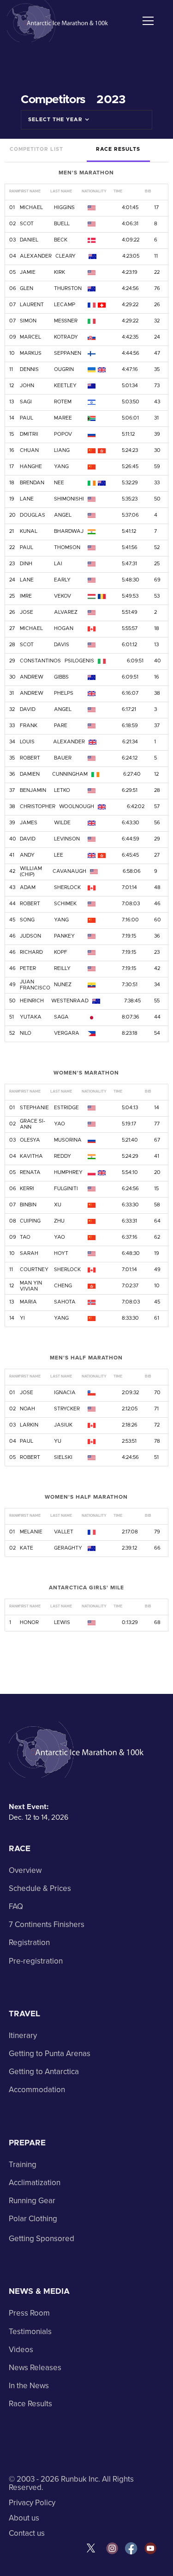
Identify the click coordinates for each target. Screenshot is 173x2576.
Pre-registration (36, 1961)
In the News (29, 2386)
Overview (25, 1870)
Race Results (30, 2404)
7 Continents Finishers (47, 1924)
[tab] (36, 150)
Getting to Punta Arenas (50, 2054)
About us (24, 2518)
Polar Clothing (33, 2219)
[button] (146, 21)
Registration (29, 1943)
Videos (21, 2350)
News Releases (35, 2368)
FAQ (16, 1906)
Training (23, 2165)
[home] (59, 21)
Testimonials (30, 2332)
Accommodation (37, 2090)
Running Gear (32, 2201)
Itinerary (23, 2035)
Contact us (27, 2533)
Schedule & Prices (40, 1888)
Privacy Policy (32, 2503)
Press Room (29, 2313)
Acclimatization (35, 2183)
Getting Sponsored (42, 2239)
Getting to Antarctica (44, 2072)
